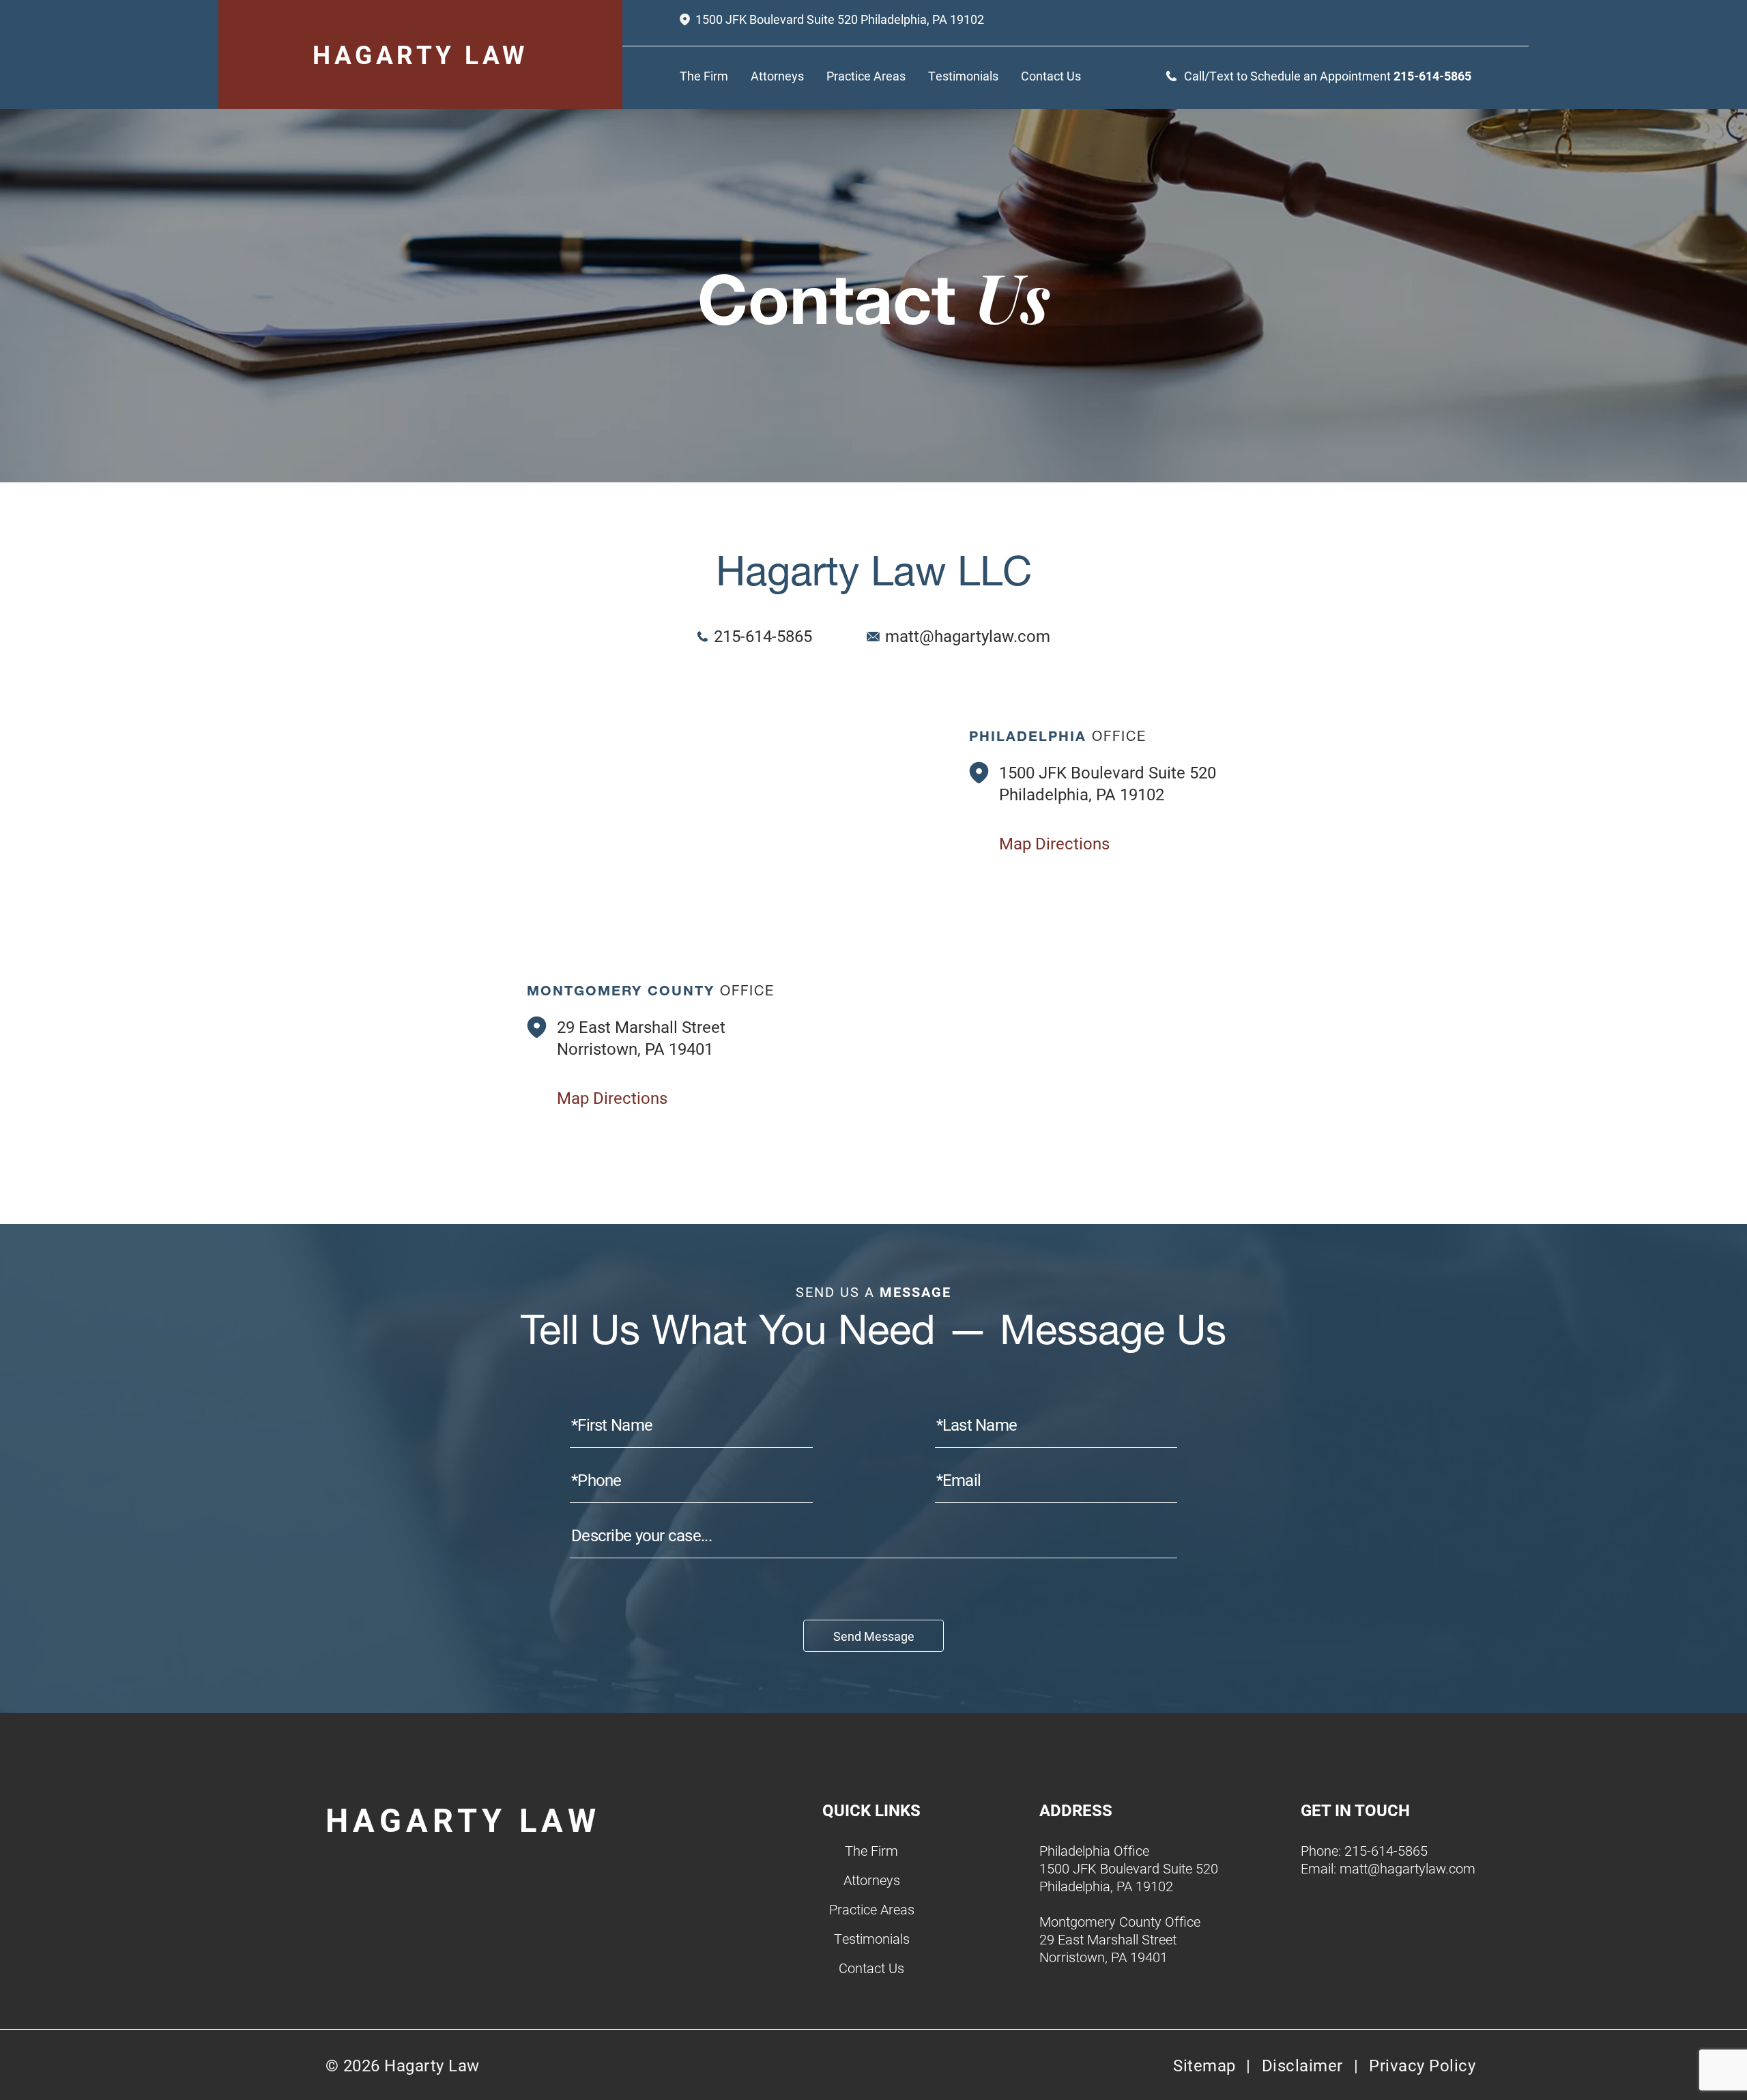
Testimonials (963, 76)
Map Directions (1054, 843)
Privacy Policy (1422, 2065)
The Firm (704, 76)
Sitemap (1204, 2065)
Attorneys (777, 76)
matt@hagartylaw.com (968, 636)
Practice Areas (866, 76)
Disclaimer (1302, 2065)
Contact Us (1051, 76)
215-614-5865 (1432, 76)
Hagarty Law (420, 54)
